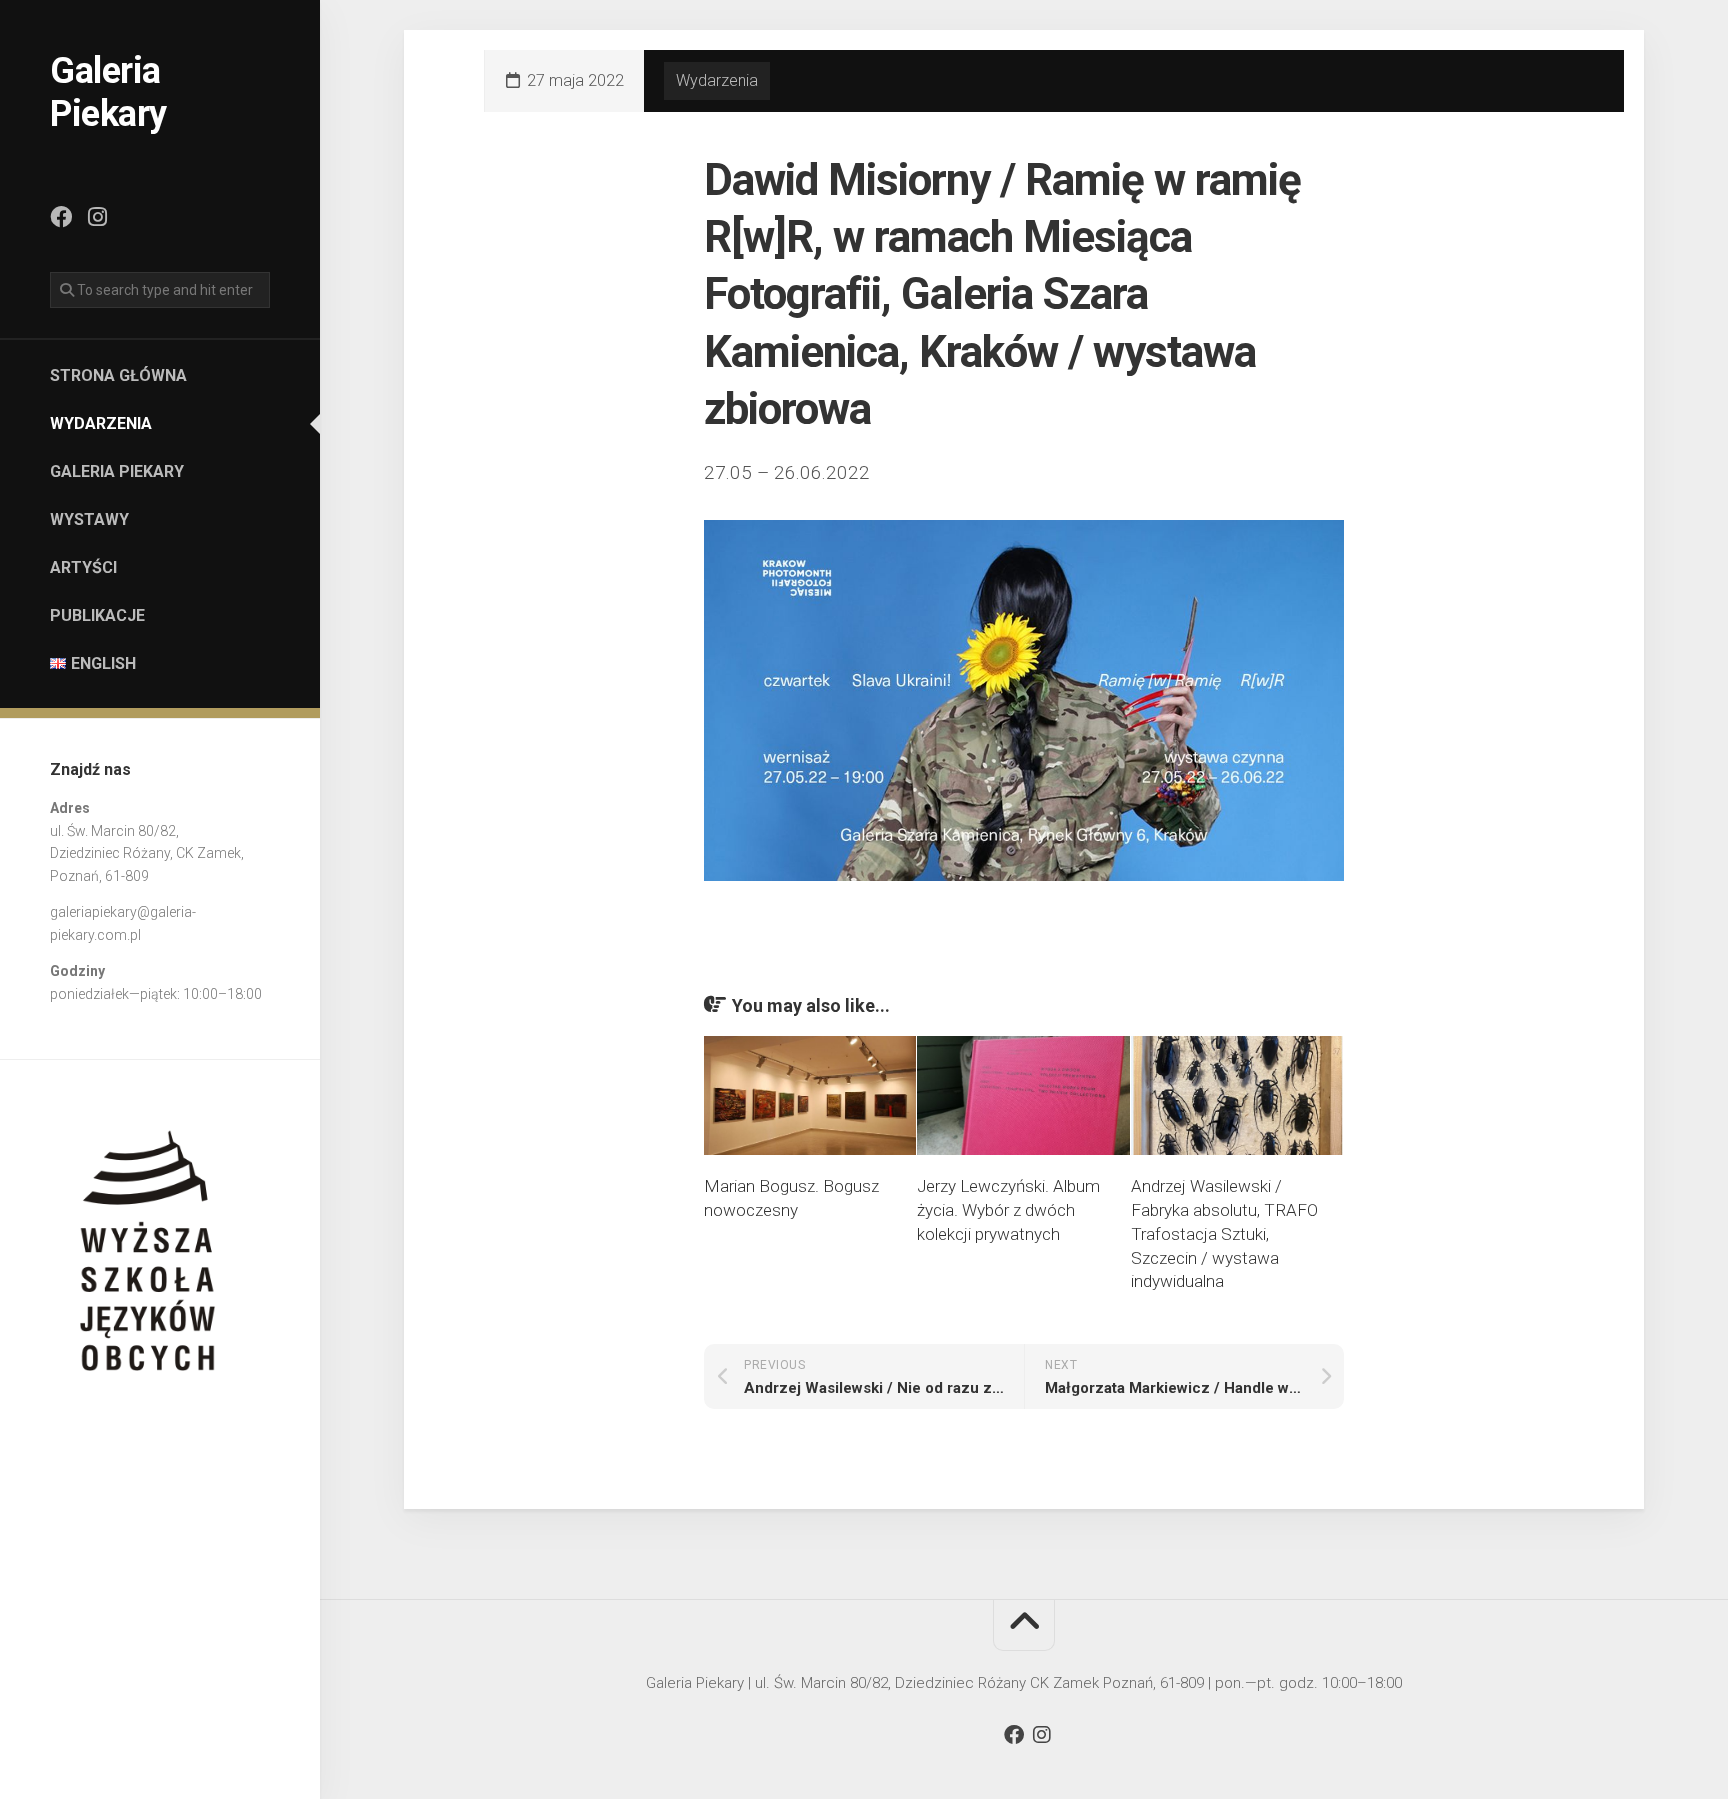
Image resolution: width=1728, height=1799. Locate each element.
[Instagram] (97, 217)
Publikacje (97, 615)
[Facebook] (61, 217)
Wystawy (89, 519)
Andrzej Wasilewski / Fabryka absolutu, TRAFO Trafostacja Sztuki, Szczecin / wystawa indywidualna (1224, 1233)
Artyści (83, 567)
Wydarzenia (101, 423)
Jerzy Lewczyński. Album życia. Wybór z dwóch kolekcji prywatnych (1008, 1210)
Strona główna (118, 375)
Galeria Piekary (108, 92)
